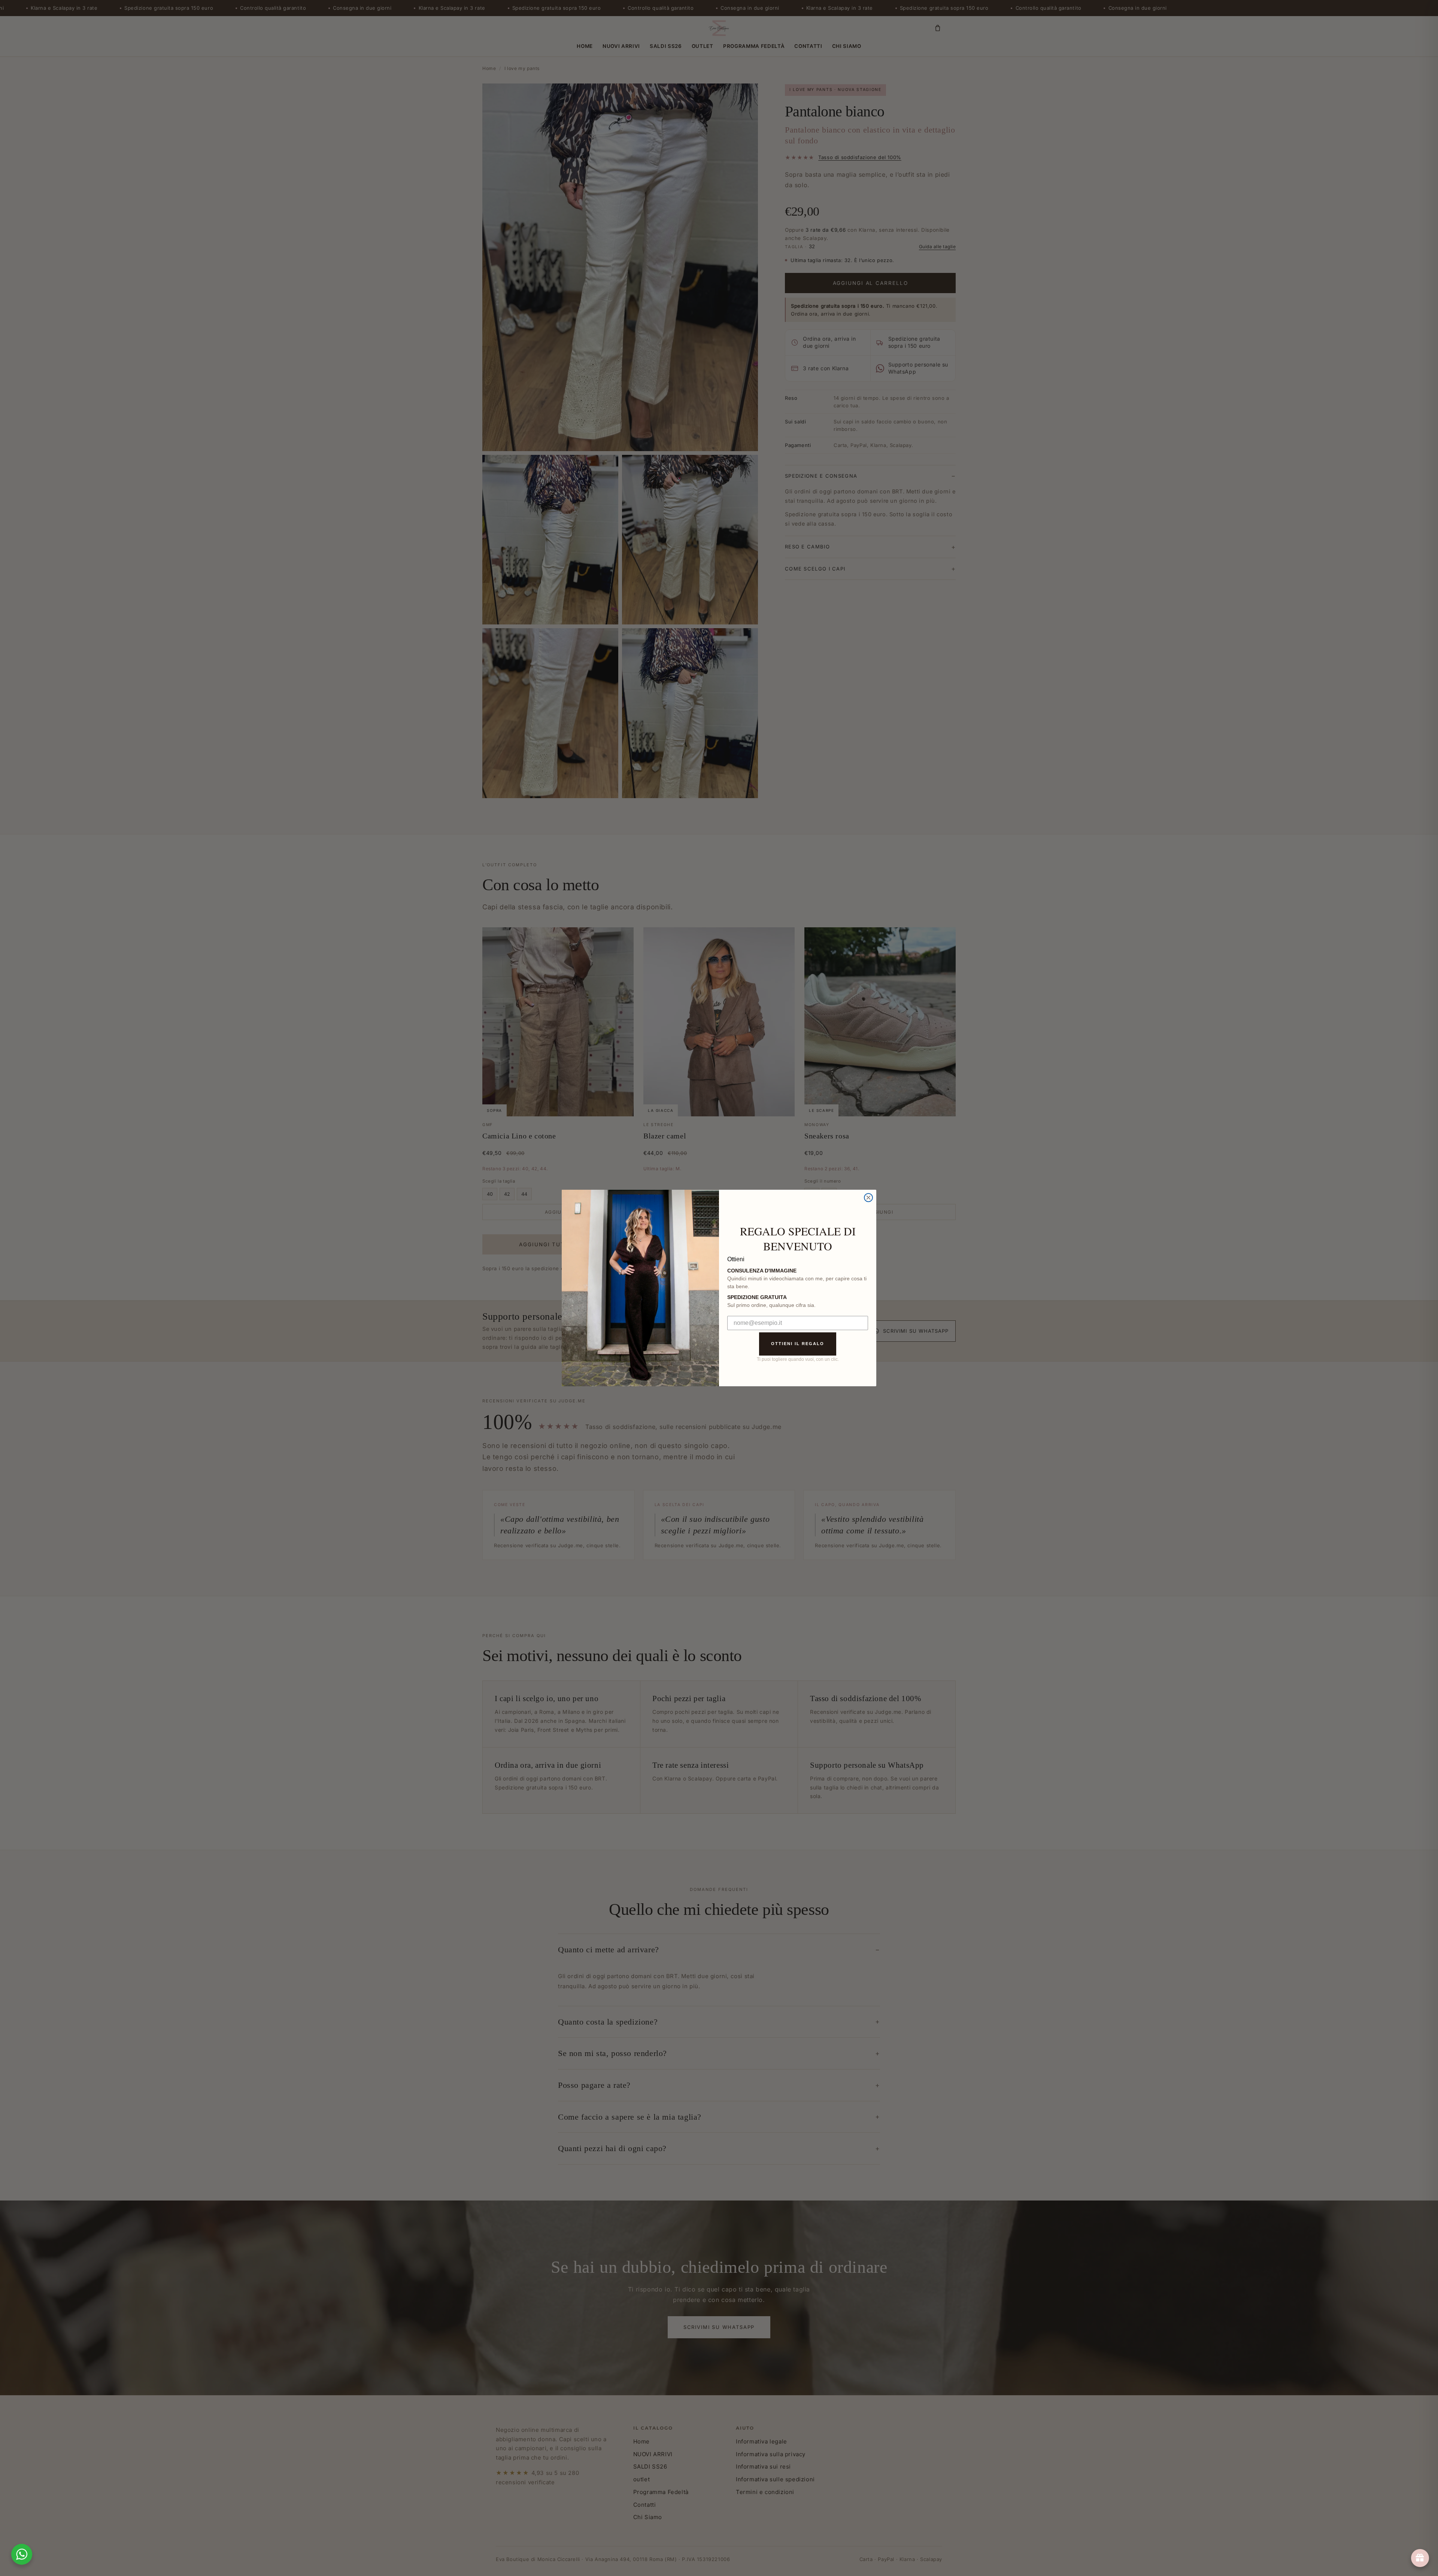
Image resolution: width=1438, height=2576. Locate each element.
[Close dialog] (868, 1198)
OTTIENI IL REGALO (798, 1344)
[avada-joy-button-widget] (1420, 2558)
